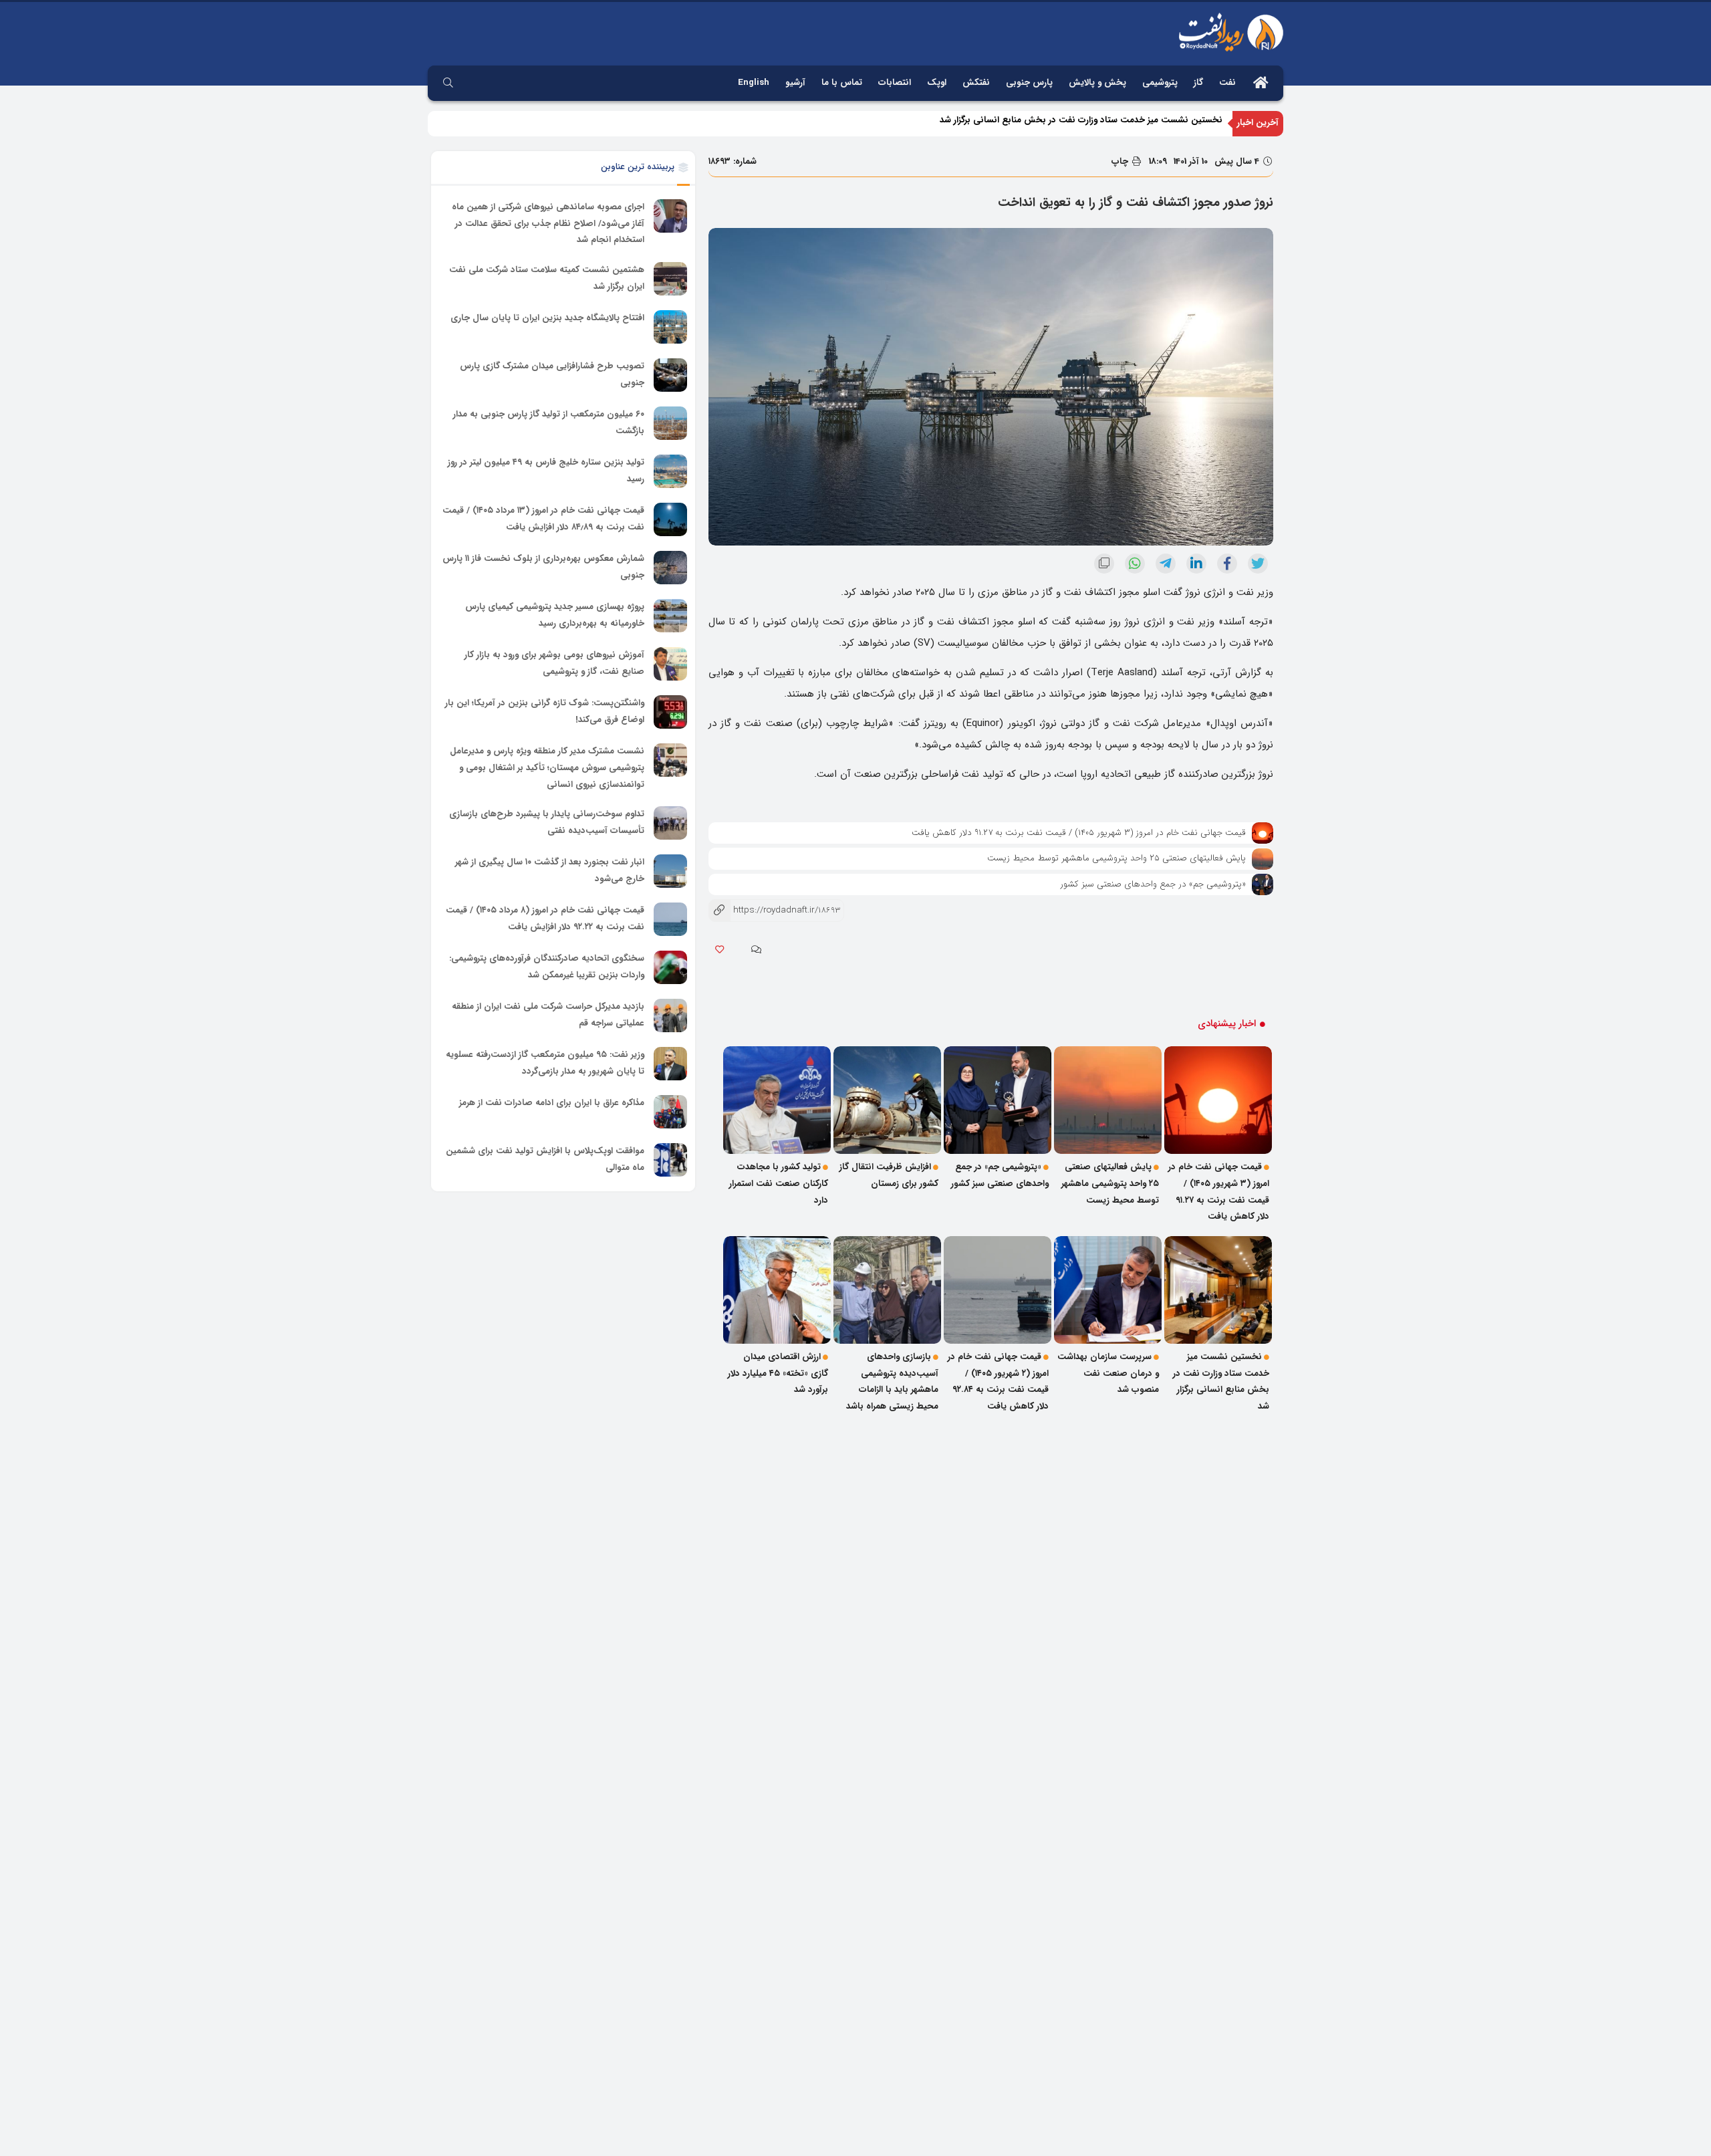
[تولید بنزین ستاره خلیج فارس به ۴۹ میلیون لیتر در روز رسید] (670, 471)
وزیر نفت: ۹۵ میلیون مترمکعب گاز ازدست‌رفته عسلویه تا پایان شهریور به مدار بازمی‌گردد (545, 1063)
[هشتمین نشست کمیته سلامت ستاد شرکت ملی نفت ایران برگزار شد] (670, 279)
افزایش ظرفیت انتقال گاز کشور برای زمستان (889, 1175)
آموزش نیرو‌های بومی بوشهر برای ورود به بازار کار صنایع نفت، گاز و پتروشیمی (554, 663)
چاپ (1121, 161)
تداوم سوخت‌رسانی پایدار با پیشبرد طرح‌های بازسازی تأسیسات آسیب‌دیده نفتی (547, 822)
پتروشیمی (1160, 83)
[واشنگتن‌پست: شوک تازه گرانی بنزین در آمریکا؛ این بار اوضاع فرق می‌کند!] (670, 712)
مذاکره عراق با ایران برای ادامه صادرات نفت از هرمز (552, 1103)
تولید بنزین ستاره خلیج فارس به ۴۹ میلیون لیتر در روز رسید (546, 471)
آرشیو (795, 83)
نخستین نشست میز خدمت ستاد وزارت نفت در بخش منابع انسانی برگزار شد (1081, 123)
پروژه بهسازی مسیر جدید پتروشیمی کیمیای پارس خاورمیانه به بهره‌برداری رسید (555, 615)
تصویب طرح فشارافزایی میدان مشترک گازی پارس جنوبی (552, 374)
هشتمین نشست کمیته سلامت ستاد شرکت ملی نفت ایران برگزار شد (547, 278)
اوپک (937, 83)
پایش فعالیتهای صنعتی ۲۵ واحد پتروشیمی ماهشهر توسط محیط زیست (1116, 858)
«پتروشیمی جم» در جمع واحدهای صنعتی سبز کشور (1153, 884)
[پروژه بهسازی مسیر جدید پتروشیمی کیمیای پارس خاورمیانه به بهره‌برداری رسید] (670, 616)
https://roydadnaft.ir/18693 (774, 910)
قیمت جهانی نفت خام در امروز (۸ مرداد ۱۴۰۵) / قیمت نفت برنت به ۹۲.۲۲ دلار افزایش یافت (545, 919)
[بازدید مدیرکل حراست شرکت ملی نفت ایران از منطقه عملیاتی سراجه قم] (670, 1015)
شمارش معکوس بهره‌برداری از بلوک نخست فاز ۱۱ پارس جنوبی (543, 567)
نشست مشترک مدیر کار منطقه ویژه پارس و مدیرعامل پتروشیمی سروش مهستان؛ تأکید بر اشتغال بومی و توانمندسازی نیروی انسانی (547, 767)
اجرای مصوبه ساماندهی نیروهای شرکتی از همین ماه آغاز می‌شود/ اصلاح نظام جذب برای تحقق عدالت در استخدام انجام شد (548, 223)
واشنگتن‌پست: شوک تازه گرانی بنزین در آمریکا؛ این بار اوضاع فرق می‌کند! (545, 711)
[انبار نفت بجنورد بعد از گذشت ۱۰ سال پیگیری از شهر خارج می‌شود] (670, 871)
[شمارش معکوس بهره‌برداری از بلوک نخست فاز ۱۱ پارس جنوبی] (670, 568)
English (754, 83)
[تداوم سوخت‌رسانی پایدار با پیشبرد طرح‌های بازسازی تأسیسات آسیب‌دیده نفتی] (670, 823)
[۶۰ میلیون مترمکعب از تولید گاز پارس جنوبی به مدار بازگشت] (670, 423)
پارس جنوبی (1029, 83)
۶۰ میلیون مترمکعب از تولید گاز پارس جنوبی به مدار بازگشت (549, 423)
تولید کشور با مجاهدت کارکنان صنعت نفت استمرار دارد (779, 1183)
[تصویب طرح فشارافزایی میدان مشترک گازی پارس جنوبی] (670, 375)
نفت (1227, 83)
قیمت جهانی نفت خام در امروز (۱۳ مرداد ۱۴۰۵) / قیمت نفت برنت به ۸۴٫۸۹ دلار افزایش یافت (543, 519)
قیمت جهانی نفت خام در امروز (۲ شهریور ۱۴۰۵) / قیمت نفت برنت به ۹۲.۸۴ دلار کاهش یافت (998, 1382)
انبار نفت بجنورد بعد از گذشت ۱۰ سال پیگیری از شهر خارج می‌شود (550, 870)
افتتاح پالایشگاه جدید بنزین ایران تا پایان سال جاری (547, 318)
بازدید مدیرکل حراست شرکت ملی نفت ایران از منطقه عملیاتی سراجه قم (548, 1015)
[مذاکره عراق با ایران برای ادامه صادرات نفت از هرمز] (670, 1112)
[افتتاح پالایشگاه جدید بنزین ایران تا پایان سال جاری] (670, 327)
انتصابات (895, 83)
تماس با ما (842, 83)
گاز (1198, 83)
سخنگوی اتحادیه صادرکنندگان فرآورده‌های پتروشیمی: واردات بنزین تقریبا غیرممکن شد (547, 967)
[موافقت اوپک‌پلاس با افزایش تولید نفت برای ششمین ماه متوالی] (670, 1160)
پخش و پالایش (1097, 83)
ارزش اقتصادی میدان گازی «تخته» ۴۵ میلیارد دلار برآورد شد (778, 1373)
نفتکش (976, 83)
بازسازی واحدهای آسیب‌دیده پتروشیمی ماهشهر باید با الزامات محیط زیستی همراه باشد (892, 1382)
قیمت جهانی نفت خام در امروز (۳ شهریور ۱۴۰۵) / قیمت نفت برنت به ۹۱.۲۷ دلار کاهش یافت (1079, 833)
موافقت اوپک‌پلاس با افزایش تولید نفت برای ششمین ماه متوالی (545, 1159)
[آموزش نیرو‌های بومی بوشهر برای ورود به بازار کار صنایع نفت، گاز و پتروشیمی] (670, 664)
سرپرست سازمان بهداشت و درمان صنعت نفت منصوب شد (1108, 1373)
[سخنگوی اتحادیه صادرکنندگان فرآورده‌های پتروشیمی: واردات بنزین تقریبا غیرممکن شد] (670, 967)
